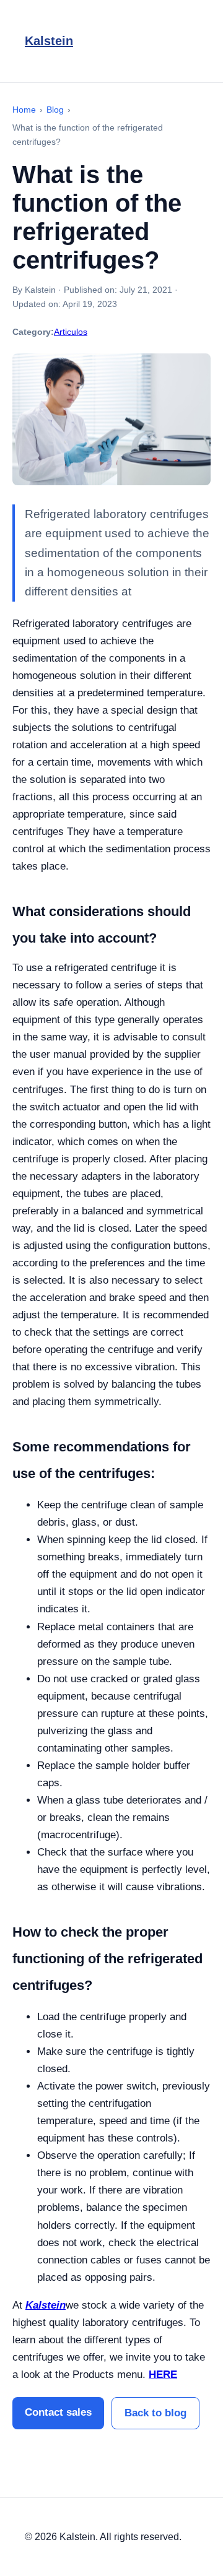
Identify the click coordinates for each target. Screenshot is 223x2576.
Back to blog (155, 2413)
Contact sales (58, 2412)
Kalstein (49, 41)
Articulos (71, 332)
